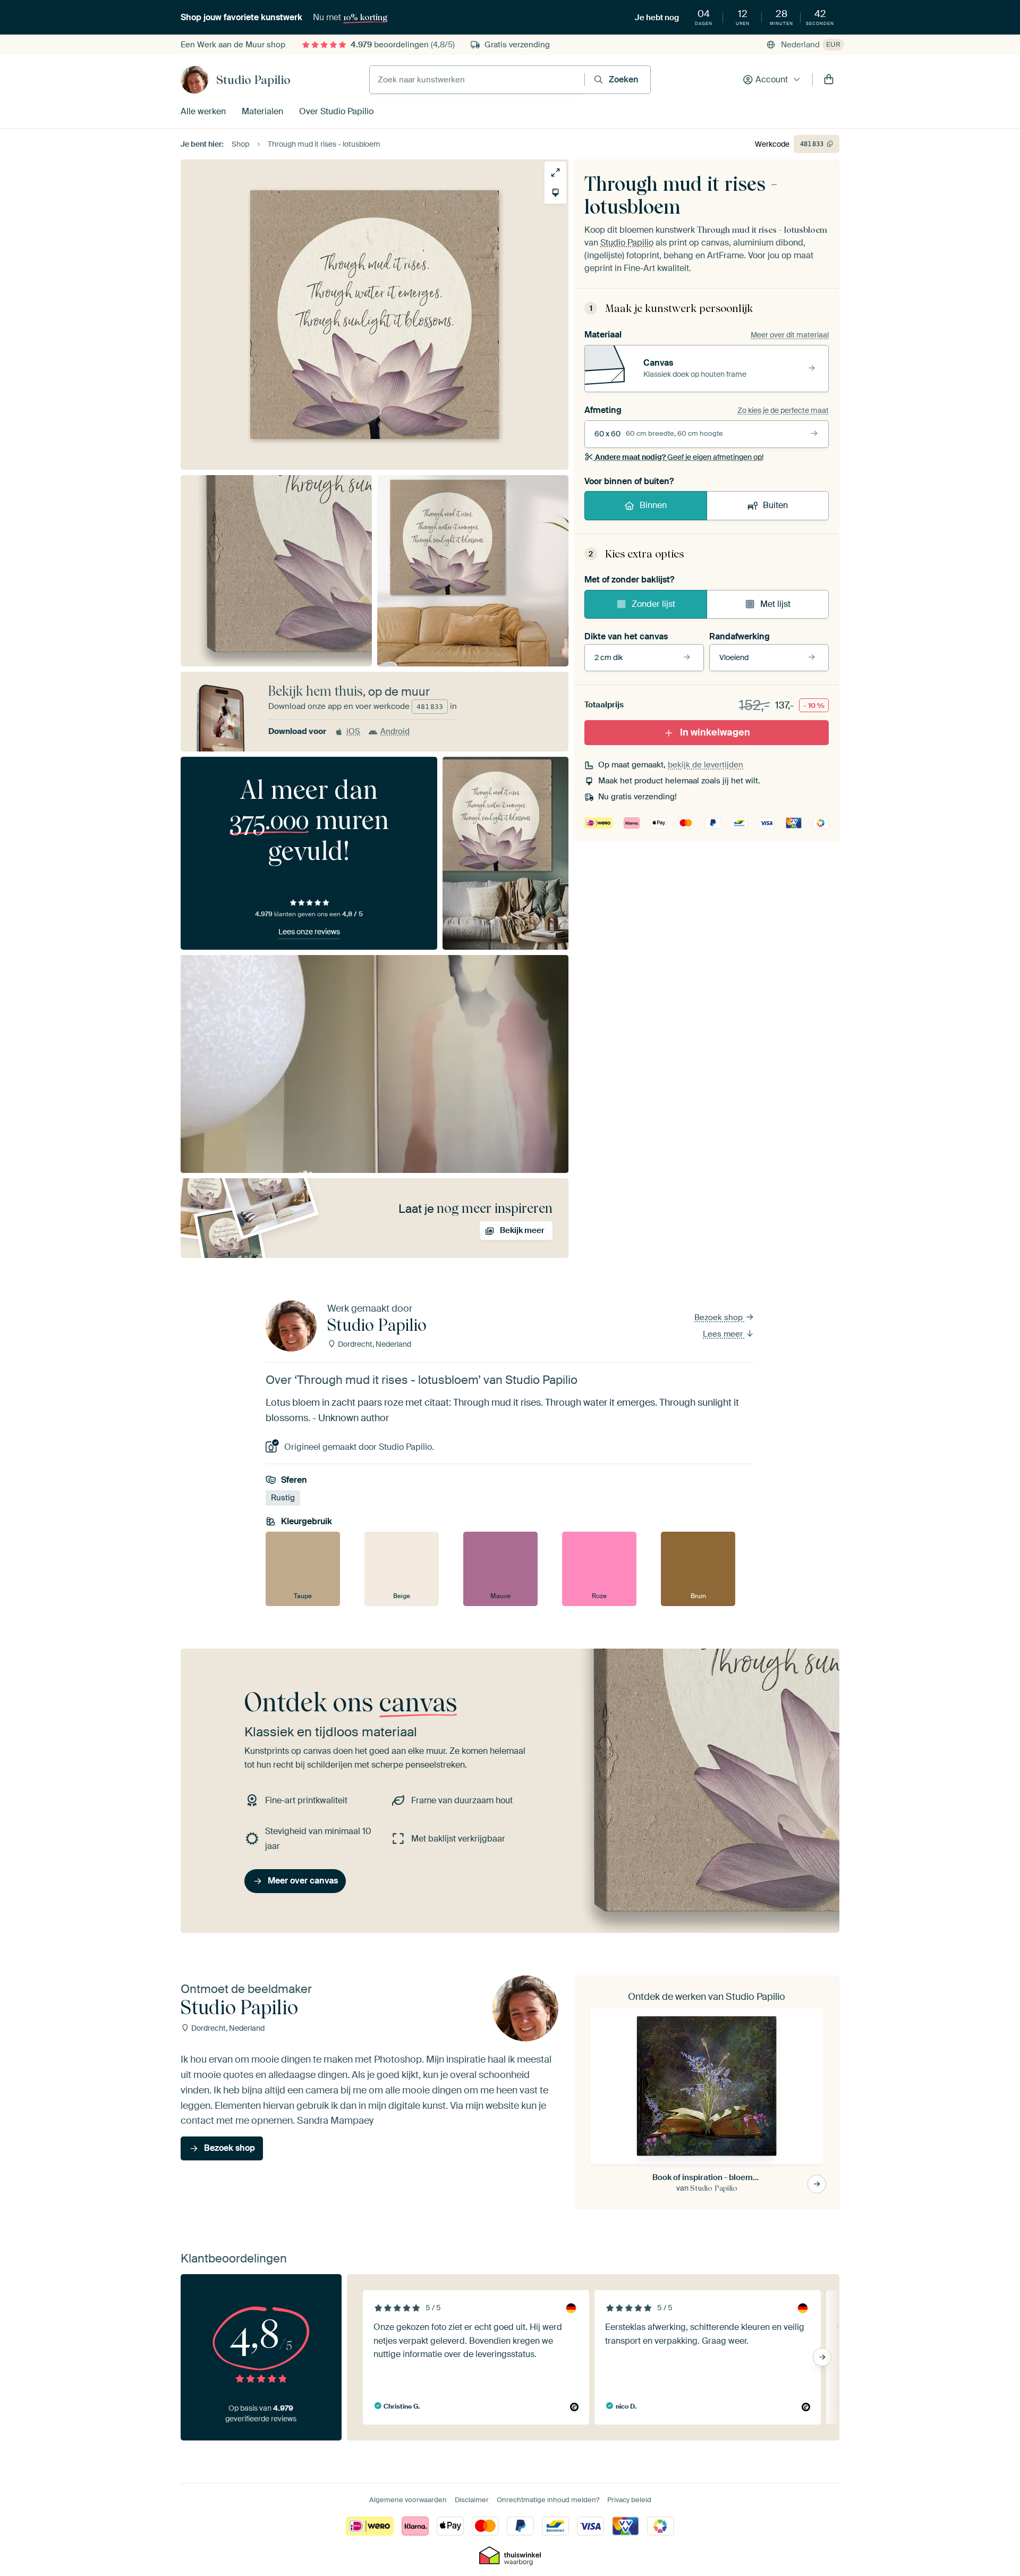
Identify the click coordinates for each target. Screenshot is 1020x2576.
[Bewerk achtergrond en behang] (555, 193)
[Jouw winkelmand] (829, 80)
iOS (353, 731)
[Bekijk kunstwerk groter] (555, 172)
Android (395, 731)
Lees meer (724, 1334)
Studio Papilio (253, 80)
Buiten (775, 505)
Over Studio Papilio (336, 111)
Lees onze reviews (309, 932)
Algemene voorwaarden (408, 2500)
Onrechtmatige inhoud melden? (548, 2500)
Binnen (653, 505)
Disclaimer (472, 2500)
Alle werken (203, 111)
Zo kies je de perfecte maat (783, 410)
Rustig (283, 1498)
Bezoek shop (720, 1317)
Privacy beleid (629, 2500)
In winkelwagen (715, 732)
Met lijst (775, 604)
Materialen (262, 111)
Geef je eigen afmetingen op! (679, 457)
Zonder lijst (653, 604)
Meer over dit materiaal (790, 335)
